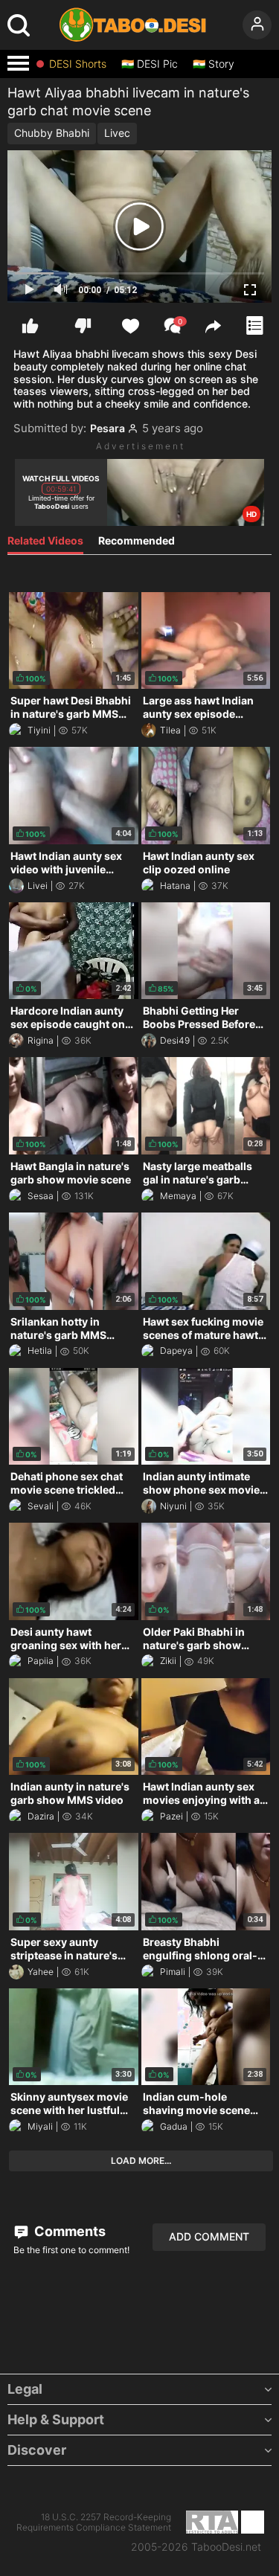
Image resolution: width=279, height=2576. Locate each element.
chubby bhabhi (52, 133)
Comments (68, 2231)
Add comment (209, 2236)
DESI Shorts (78, 64)
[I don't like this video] (83, 325)
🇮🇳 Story (214, 64)
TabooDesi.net (226, 2547)
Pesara (108, 428)
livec (117, 133)
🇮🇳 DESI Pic (150, 64)
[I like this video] (30, 325)
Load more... (141, 2161)
